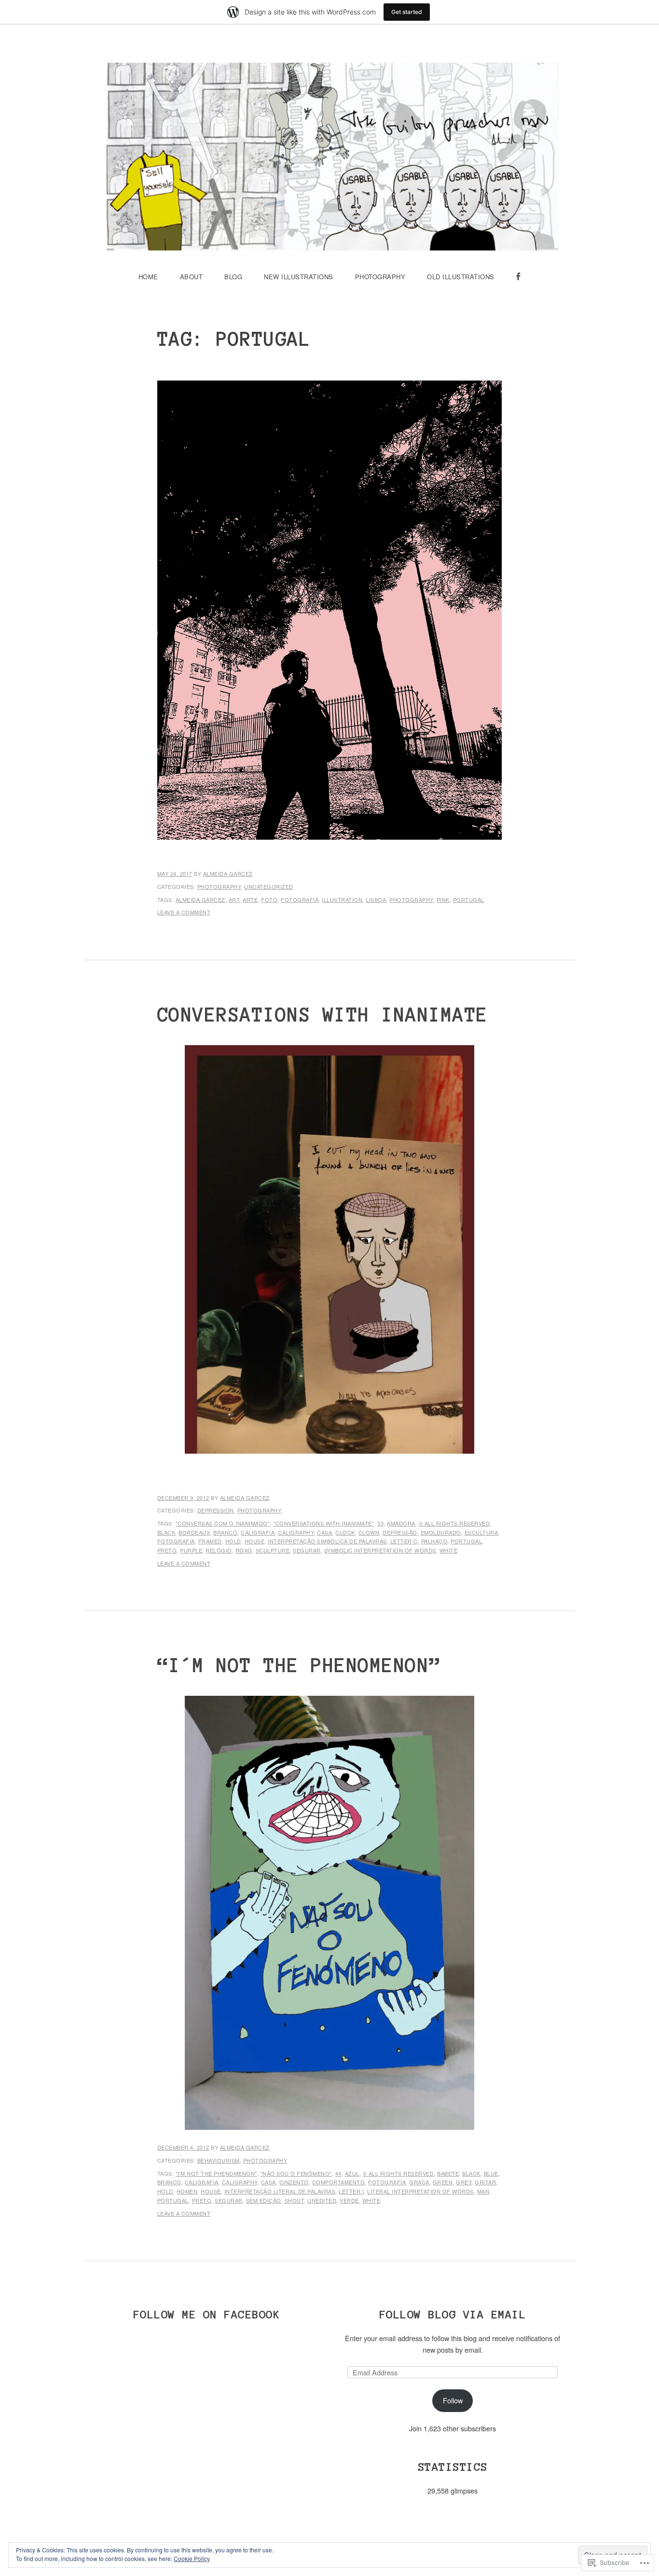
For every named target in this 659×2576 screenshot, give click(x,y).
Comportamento (339, 2182)
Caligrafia (258, 1532)
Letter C (404, 1541)
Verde (349, 2200)
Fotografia (300, 900)
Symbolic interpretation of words (380, 1550)
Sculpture (273, 1550)
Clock (345, 1532)
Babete (448, 2173)
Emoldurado (441, 1532)
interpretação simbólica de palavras (327, 1541)
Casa (324, 1532)
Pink (443, 900)
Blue (491, 2173)
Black (166, 1532)
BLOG (233, 277)
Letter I (351, 2191)
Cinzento (294, 2182)
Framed (210, 1541)
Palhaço (434, 1541)
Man (483, 2191)
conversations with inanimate (323, 1015)
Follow (453, 2400)
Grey (464, 2182)
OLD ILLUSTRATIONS (461, 277)
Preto (167, 1550)
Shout (295, 2200)
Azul (352, 2173)
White (449, 1550)
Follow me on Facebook (207, 2314)
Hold (233, 1541)
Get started (407, 12)
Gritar (485, 2182)
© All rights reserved (454, 1523)
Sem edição (264, 2200)
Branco (225, 1532)
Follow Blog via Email (453, 2314)
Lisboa (376, 900)
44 (338, 2173)
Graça (419, 2182)
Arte (250, 900)
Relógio (219, 1550)
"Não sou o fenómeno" (296, 2173)
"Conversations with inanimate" (323, 1523)
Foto (269, 900)
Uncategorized (269, 886)
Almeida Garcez (228, 873)
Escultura (481, 1532)
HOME (148, 277)
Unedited (322, 2200)
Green (443, 2182)
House (255, 1541)
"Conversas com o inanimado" (223, 1523)
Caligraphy (296, 1532)
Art (234, 900)
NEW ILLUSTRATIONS (299, 277)
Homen (187, 2191)
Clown (369, 1532)
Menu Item (518, 288)
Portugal (469, 900)
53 (380, 1523)
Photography (219, 886)
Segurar (307, 1550)
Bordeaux (194, 1532)
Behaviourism (219, 2160)
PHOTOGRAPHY (380, 277)
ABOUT (192, 277)
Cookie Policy (192, 2558)
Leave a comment (184, 912)
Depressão (400, 1532)
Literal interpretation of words (420, 2191)
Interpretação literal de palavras (280, 2191)
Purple (191, 1550)
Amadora (401, 1523)
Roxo (244, 1550)
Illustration (342, 900)
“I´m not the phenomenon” (299, 1665)
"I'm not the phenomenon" (216, 2173)
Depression (216, 1510)
